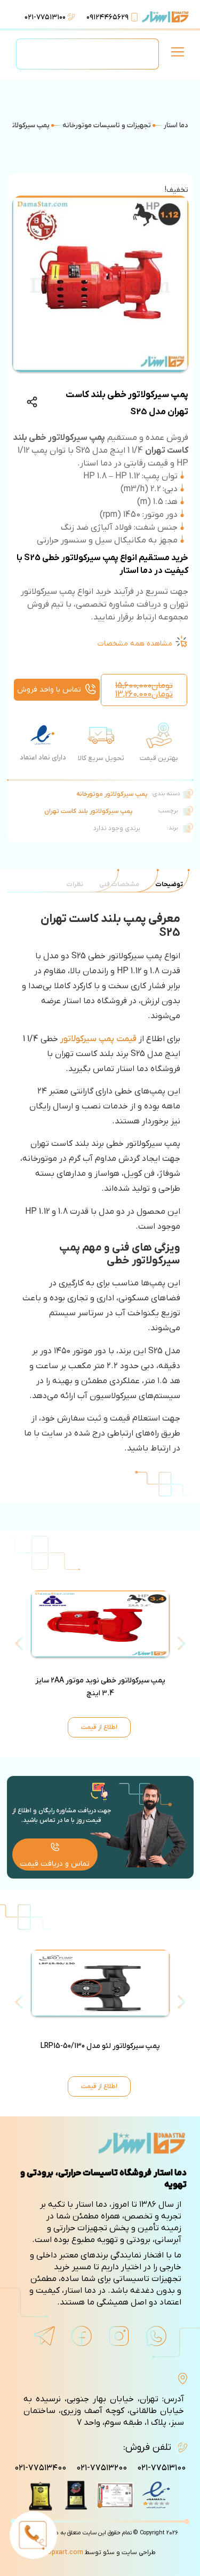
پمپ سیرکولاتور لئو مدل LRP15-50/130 (100, 2046)
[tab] (169, 884)
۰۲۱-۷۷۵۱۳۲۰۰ (102, 2468)
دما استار (176, 125)
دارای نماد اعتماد (43, 758)
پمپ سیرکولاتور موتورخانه (112, 794)
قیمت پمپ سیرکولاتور (98, 1039)
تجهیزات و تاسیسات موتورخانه (107, 125)
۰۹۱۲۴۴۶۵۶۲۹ (107, 17)
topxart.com (64, 2552)
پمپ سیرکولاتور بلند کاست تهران (89, 811)
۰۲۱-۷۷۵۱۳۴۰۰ (40, 2468)
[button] (177, 54)
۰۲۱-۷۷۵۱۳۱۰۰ (45, 17)
